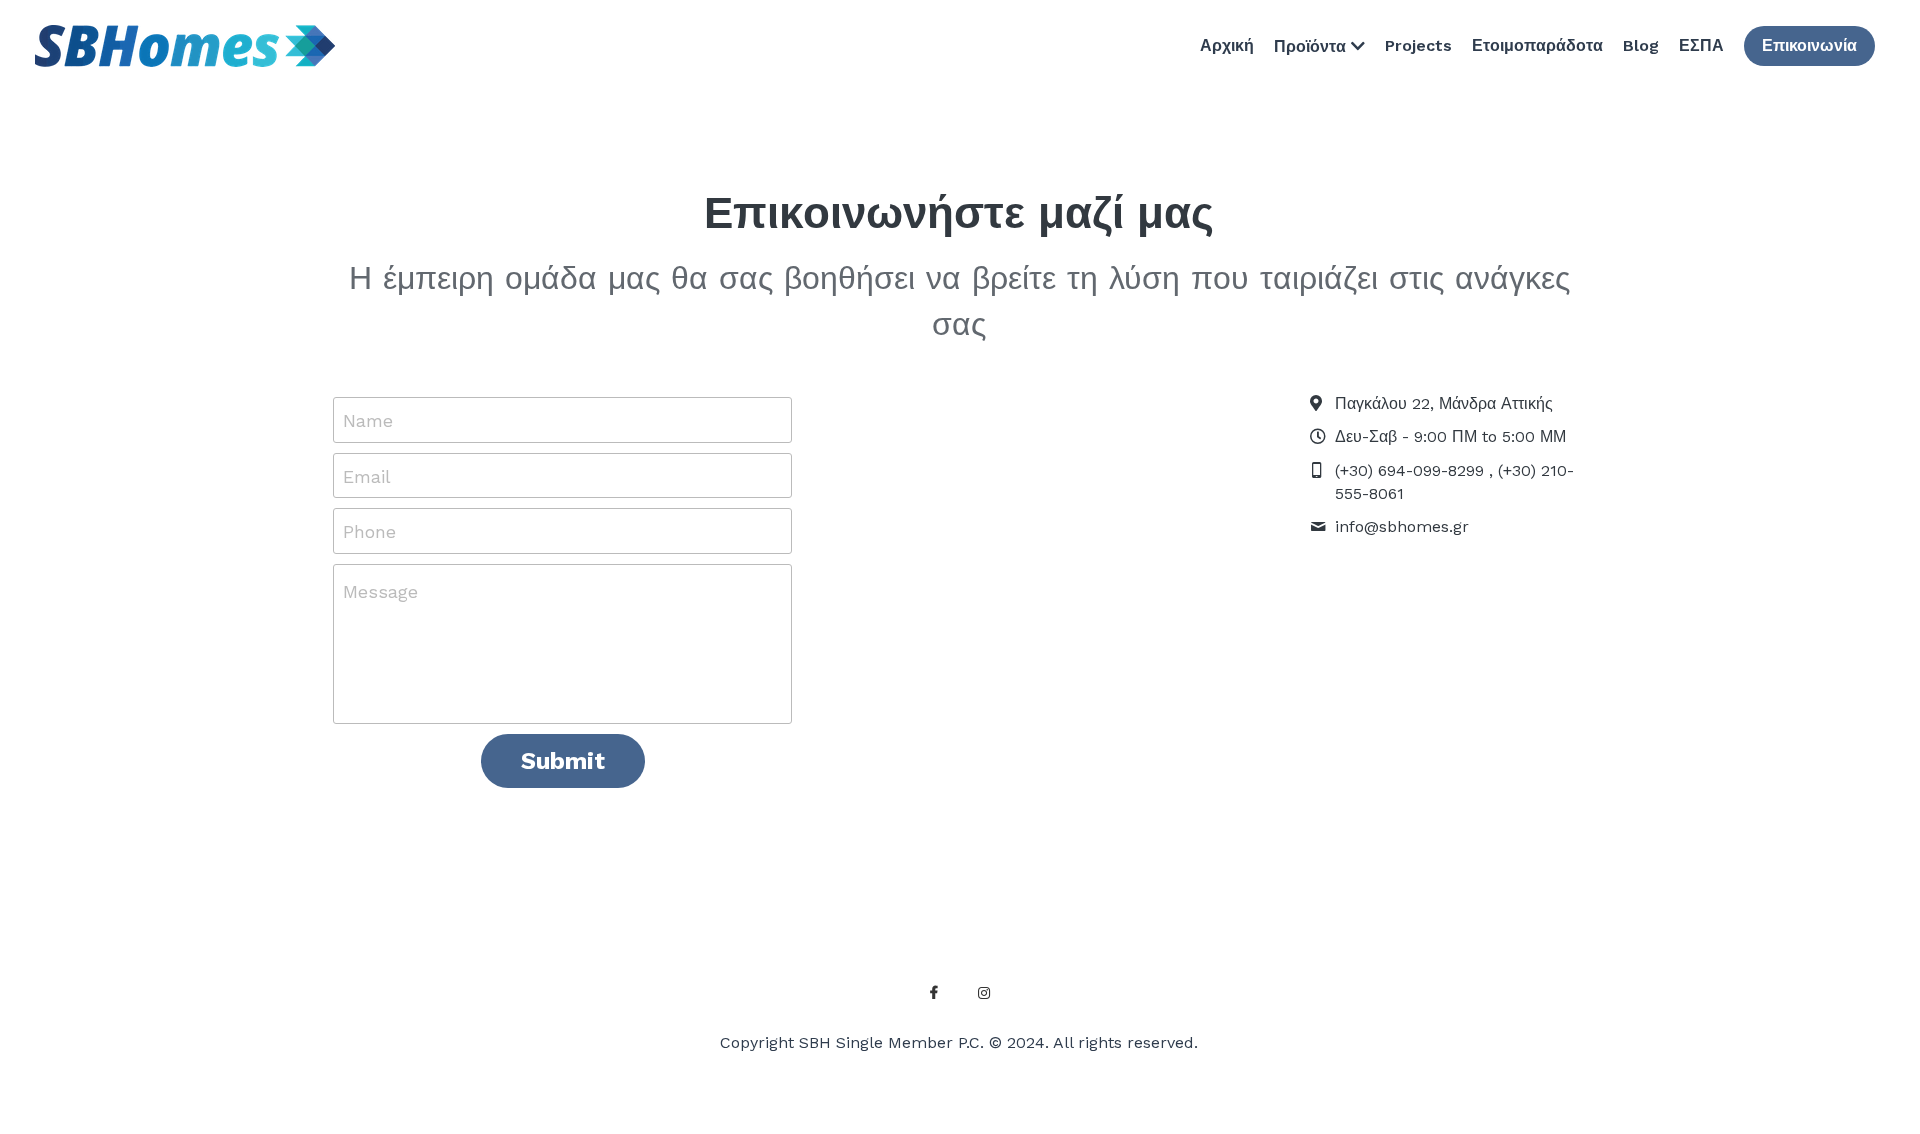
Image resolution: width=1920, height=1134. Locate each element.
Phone (369, 531)
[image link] (185, 44)
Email (367, 475)
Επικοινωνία (1809, 45)
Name (368, 420)
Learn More (229, 1007)
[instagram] (984, 993)
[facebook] (934, 993)
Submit (563, 761)
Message (380, 591)
